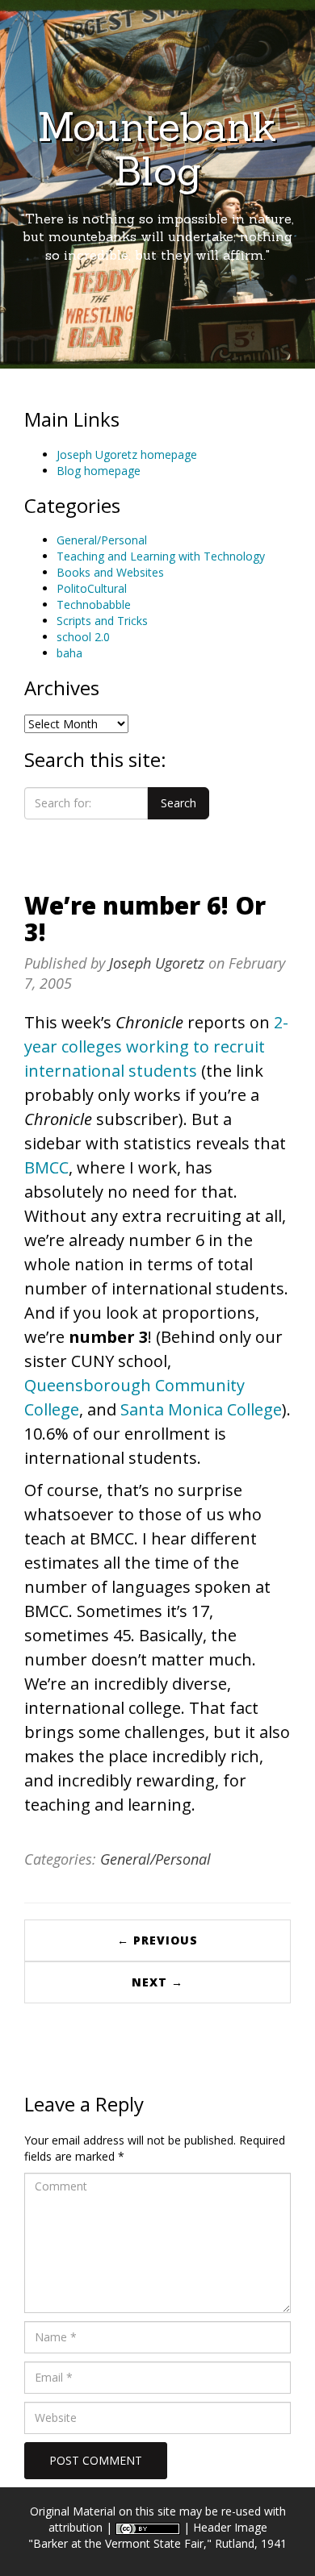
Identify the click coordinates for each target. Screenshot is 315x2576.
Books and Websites (110, 572)
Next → (157, 1982)
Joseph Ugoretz (157, 963)
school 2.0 (83, 637)
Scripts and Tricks (102, 621)
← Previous (157, 1940)
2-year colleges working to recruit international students (156, 1046)
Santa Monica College (201, 1409)
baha (69, 653)
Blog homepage (99, 471)
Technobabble (94, 604)
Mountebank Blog (157, 149)
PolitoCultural (92, 588)
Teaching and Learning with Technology (161, 556)
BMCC (46, 1167)
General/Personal (102, 540)
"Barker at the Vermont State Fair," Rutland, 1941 (157, 2543)
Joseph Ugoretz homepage (127, 454)
